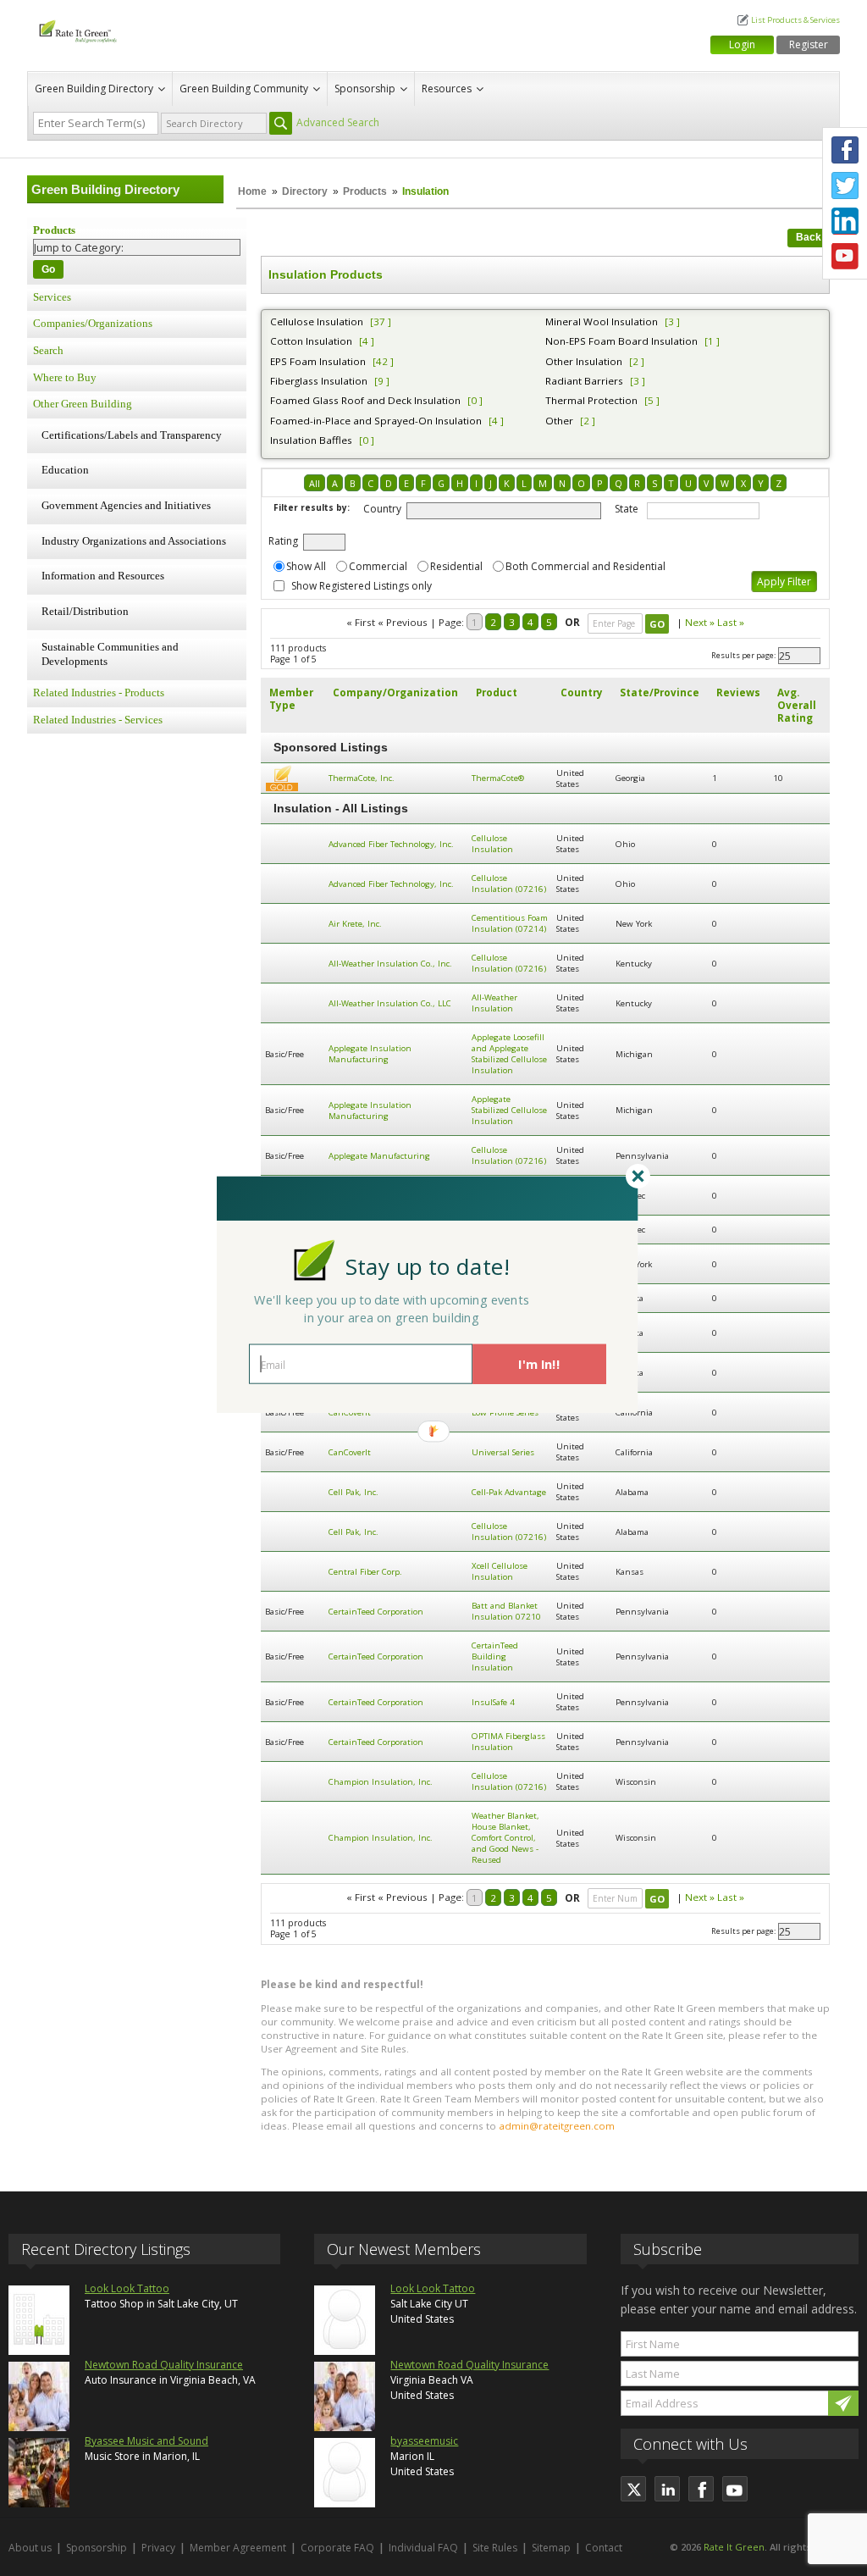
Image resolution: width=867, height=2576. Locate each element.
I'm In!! (539, 1364)
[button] (428, 1266)
